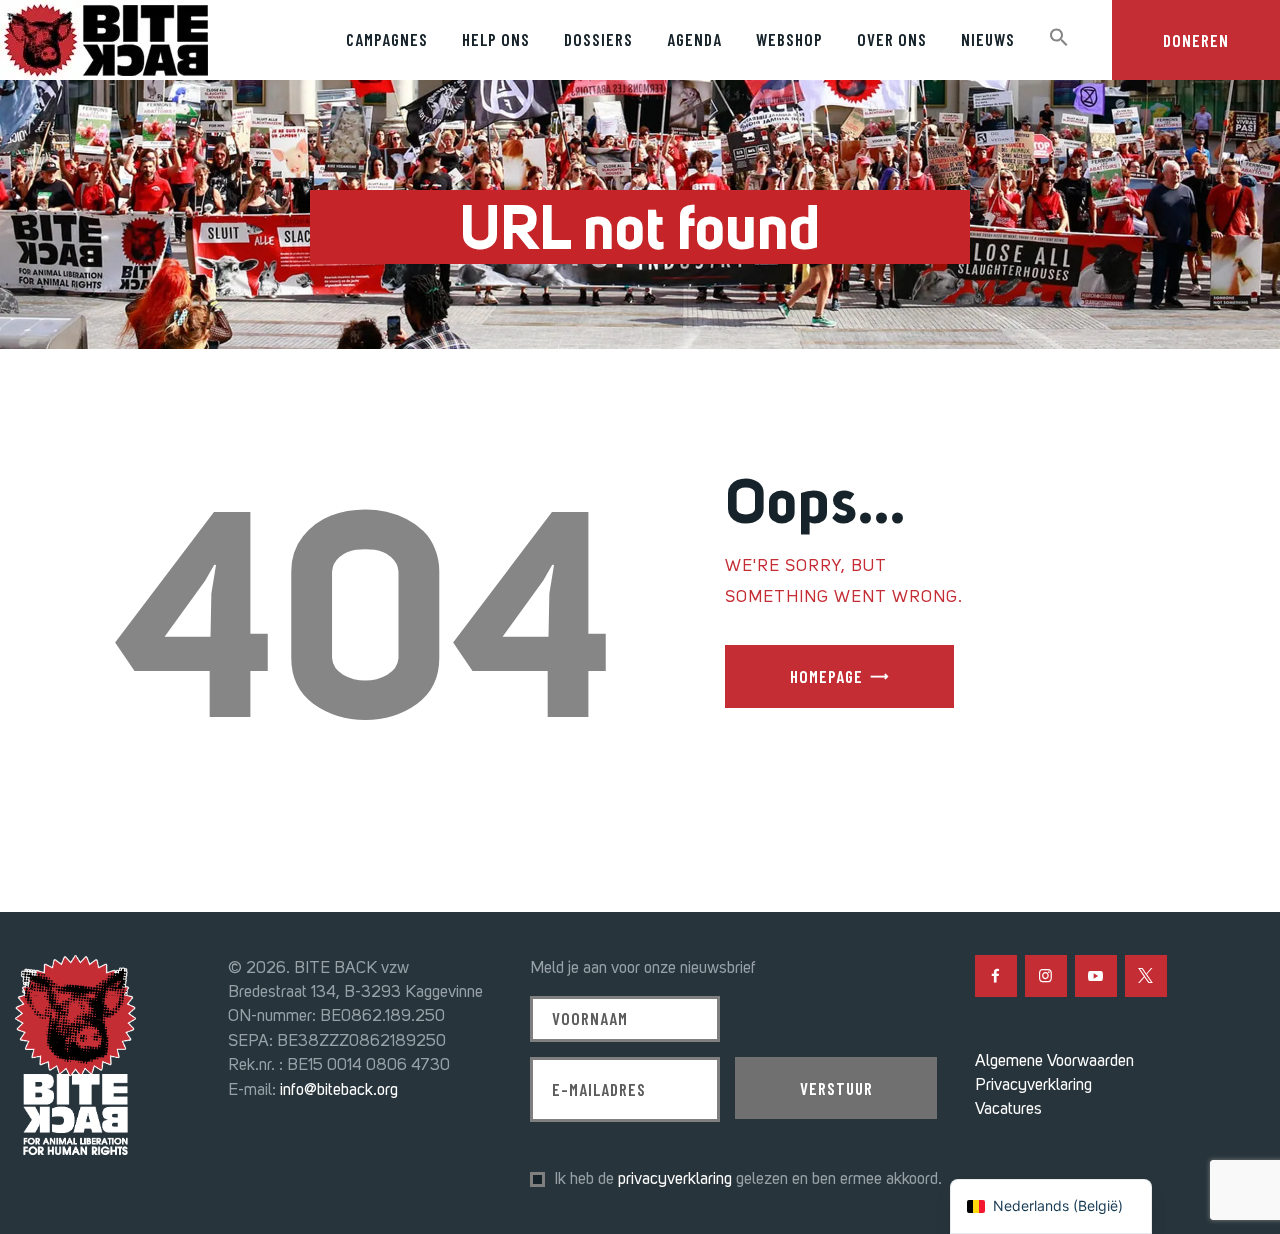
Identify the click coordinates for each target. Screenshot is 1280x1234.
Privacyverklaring (1033, 1084)
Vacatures (1008, 1108)
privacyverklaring (675, 1178)
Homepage (826, 676)
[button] (1059, 38)
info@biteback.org (339, 1089)
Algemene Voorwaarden (1054, 1060)
